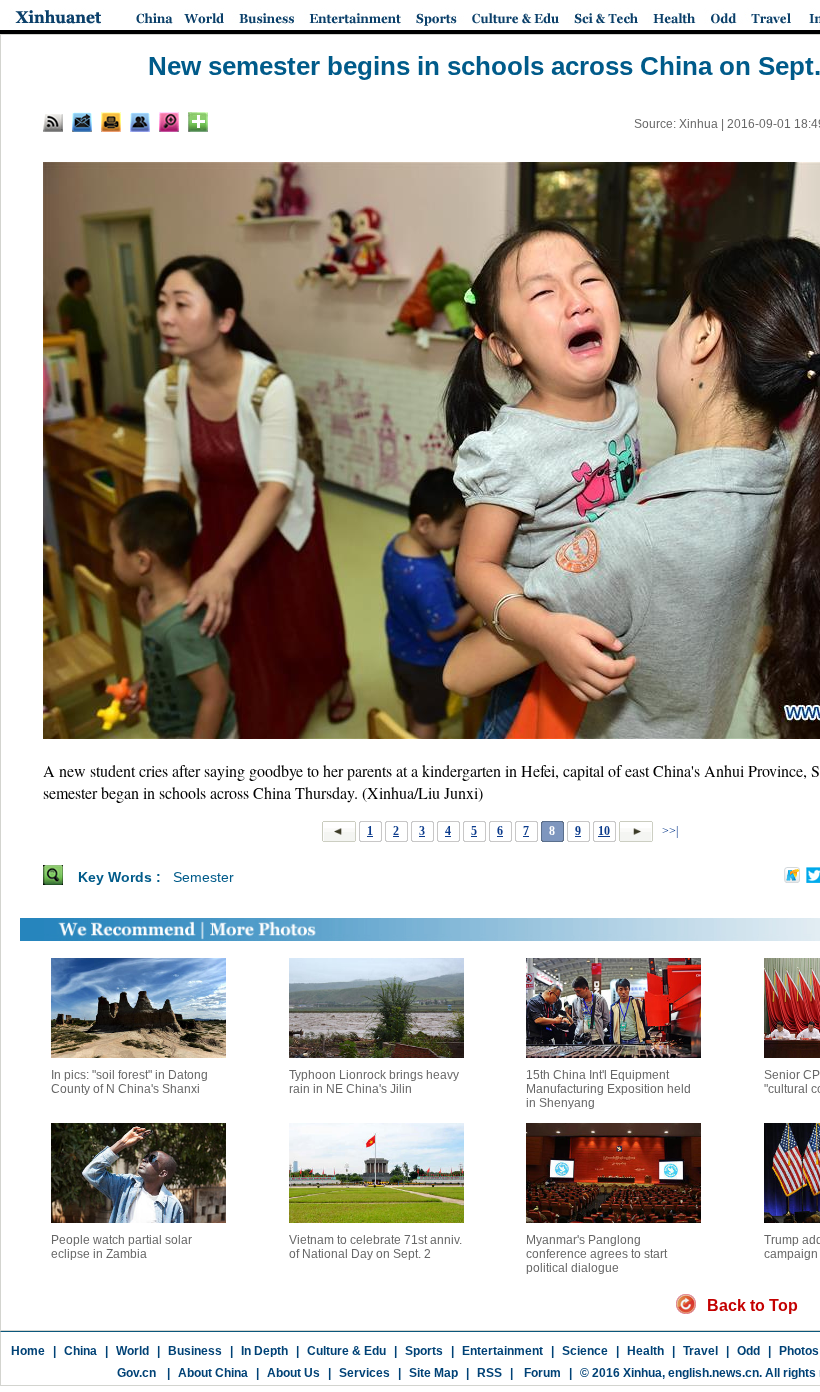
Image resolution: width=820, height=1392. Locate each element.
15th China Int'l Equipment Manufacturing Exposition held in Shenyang (608, 1089)
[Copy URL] (140, 122)
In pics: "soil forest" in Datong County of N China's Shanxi (129, 1082)
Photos (799, 1351)
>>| (668, 831)
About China (213, 1373)
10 (604, 831)
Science (585, 1351)
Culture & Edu (346, 1351)
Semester (203, 877)
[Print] (111, 122)
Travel (700, 1351)
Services (364, 1373)
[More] (198, 122)
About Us (293, 1373)
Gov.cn (136, 1373)
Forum (541, 1373)
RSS (489, 1373)
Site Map (433, 1373)
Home (28, 1351)
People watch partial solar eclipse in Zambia (121, 1247)
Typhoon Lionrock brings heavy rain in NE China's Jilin (374, 1082)
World (132, 1351)
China (80, 1351)
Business (195, 1351)
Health (645, 1351)
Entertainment (502, 1351)
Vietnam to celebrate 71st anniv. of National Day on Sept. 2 (375, 1247)
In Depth (264, 1351)
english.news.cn (713, 1373)
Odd (748, 1351)
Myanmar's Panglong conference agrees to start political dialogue (596, 1254)
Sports (424, 1351)
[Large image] (169, 122)
